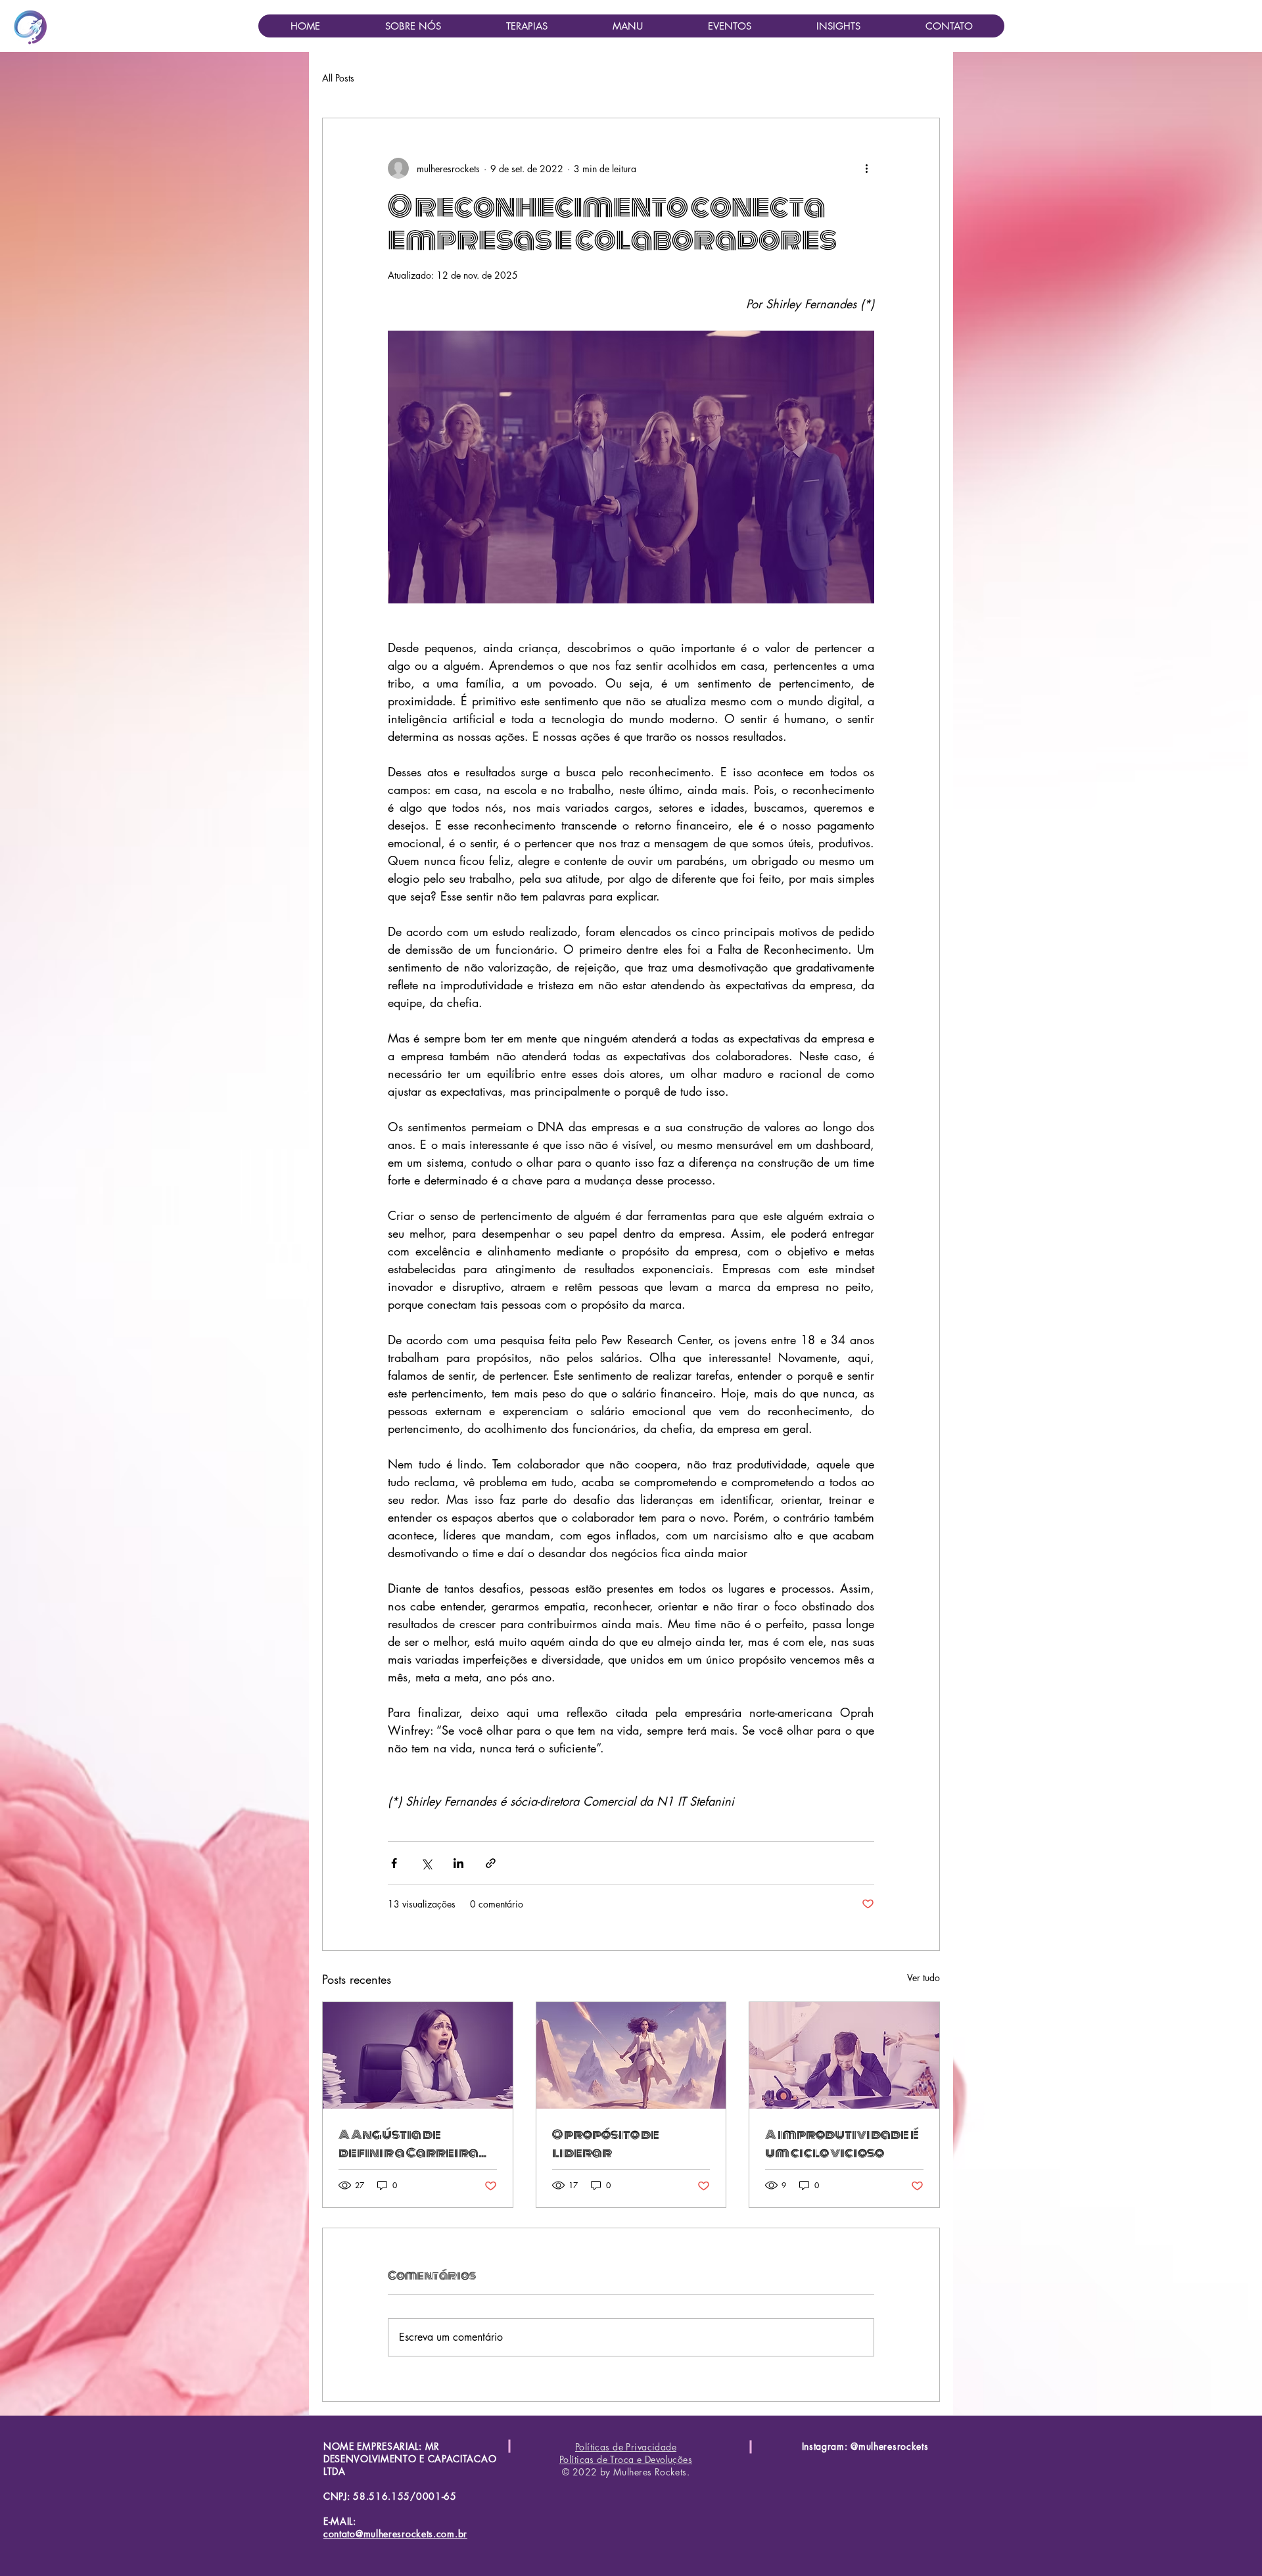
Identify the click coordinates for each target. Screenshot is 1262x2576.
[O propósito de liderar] (631, 2055)
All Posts (338, 78)
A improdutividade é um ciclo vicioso (842, 2143)
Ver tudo (923, 1978)
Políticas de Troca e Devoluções (626, 2459)
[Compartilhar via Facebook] (394, 1863)
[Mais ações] (866, 168)
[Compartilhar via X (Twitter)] (426, 1863)
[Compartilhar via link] (491, 1863)
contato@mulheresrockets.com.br (395, 2534)
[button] (526, 26)
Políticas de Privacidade (626, 2447)
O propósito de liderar (606, 2143)
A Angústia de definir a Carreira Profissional (409, 2143)
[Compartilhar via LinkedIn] (458, 1863)
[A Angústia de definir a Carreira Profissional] (418, 2055)
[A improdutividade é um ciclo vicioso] (844, 2055)
